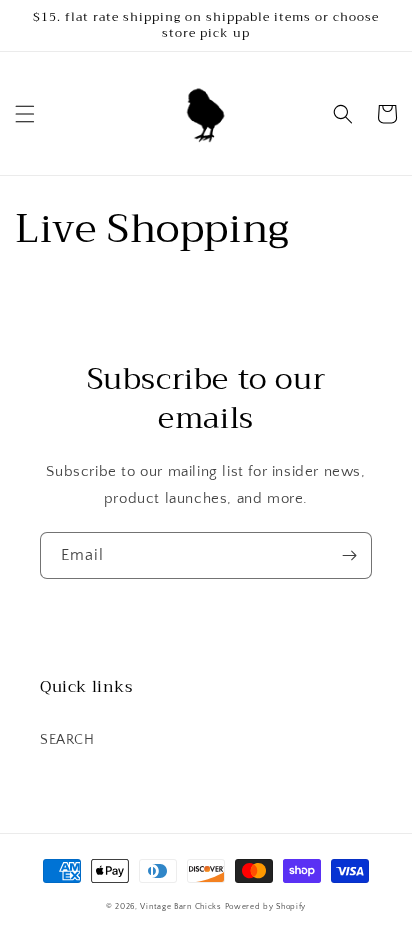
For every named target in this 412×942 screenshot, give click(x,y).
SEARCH (67, 740)
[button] (25, 114)
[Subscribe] (349, 555)
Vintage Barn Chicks (180, 906)
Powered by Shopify (266, 906)
